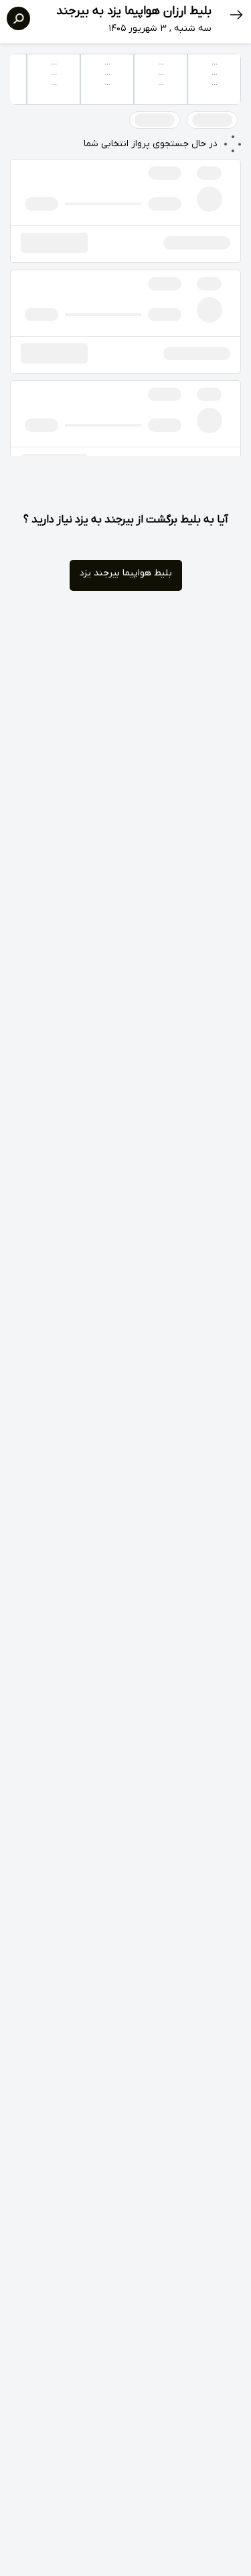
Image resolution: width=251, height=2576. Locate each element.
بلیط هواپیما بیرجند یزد (126, 573)
